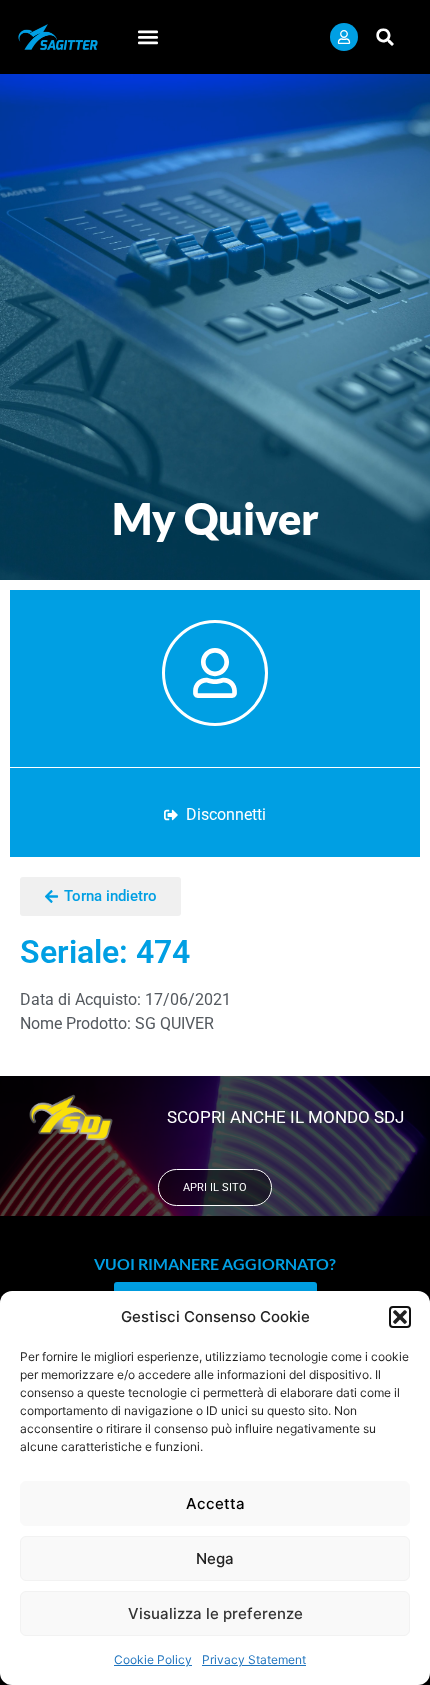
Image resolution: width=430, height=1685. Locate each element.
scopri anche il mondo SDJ (285, 1117)
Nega (215, 1558)
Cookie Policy (153, 1659)
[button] (400, 1317)
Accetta (215, 1503)
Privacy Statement (254, 1659)
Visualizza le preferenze (215, 1613)
